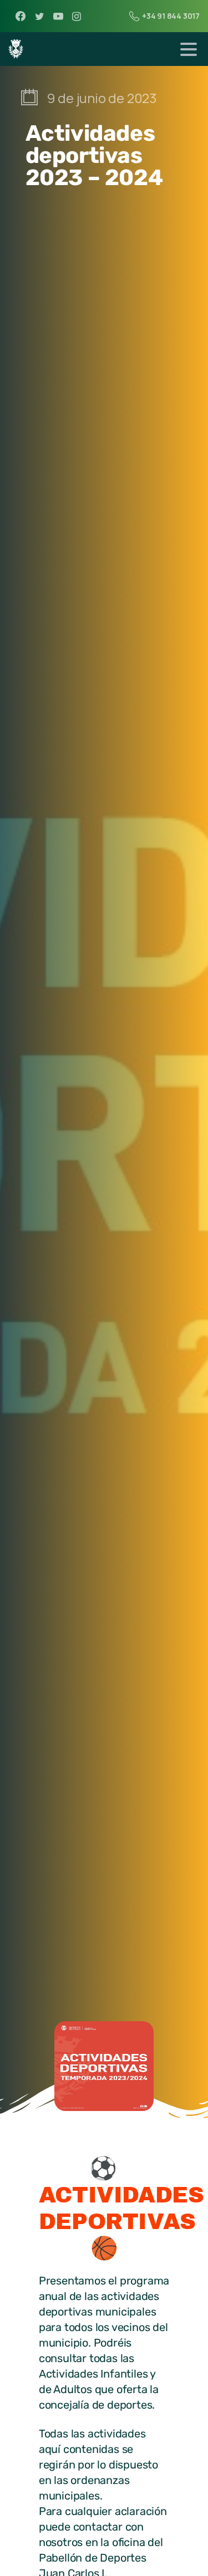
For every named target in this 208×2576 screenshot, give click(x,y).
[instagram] (77, 16)
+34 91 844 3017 (171, 16)
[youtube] (58, 16)
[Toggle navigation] (189, 49)
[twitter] (39, 16)
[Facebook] (21, 16)
